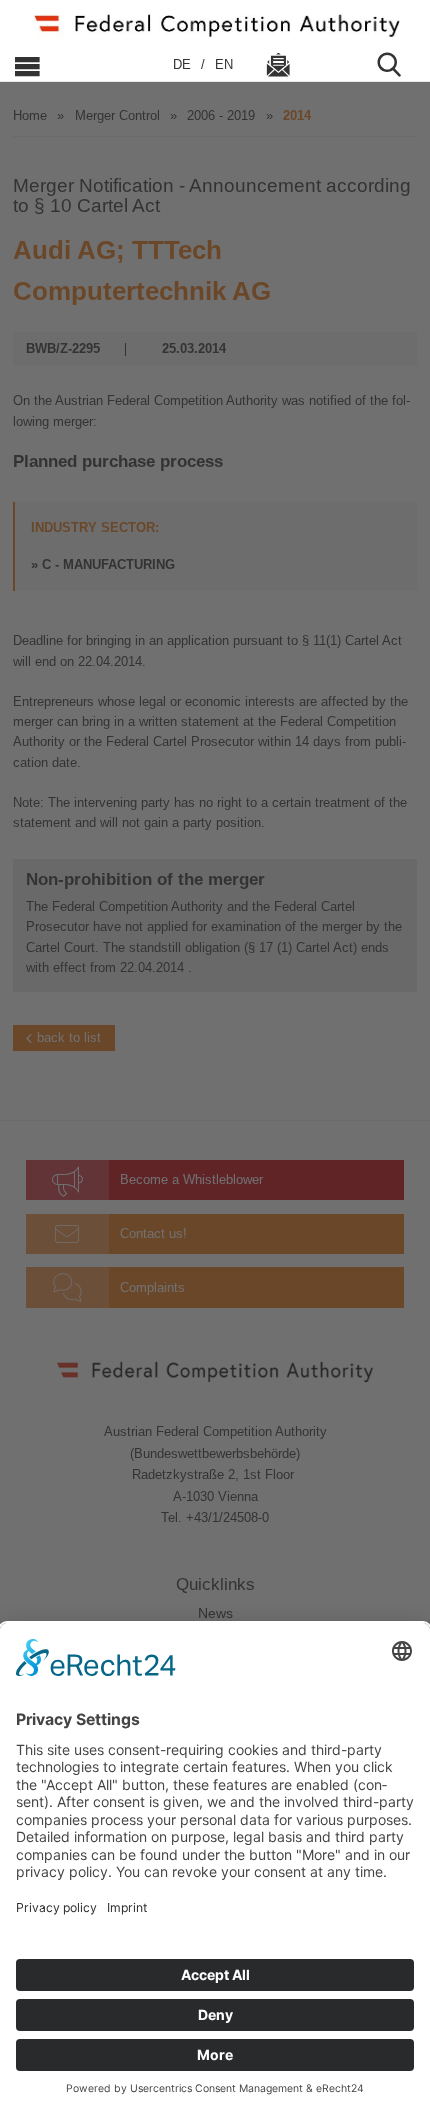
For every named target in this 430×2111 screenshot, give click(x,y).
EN (224, 64)
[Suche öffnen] (397, 65)
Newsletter (278, 65)
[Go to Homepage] (215, 23)
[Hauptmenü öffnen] (76, 65)
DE (184, 64)
